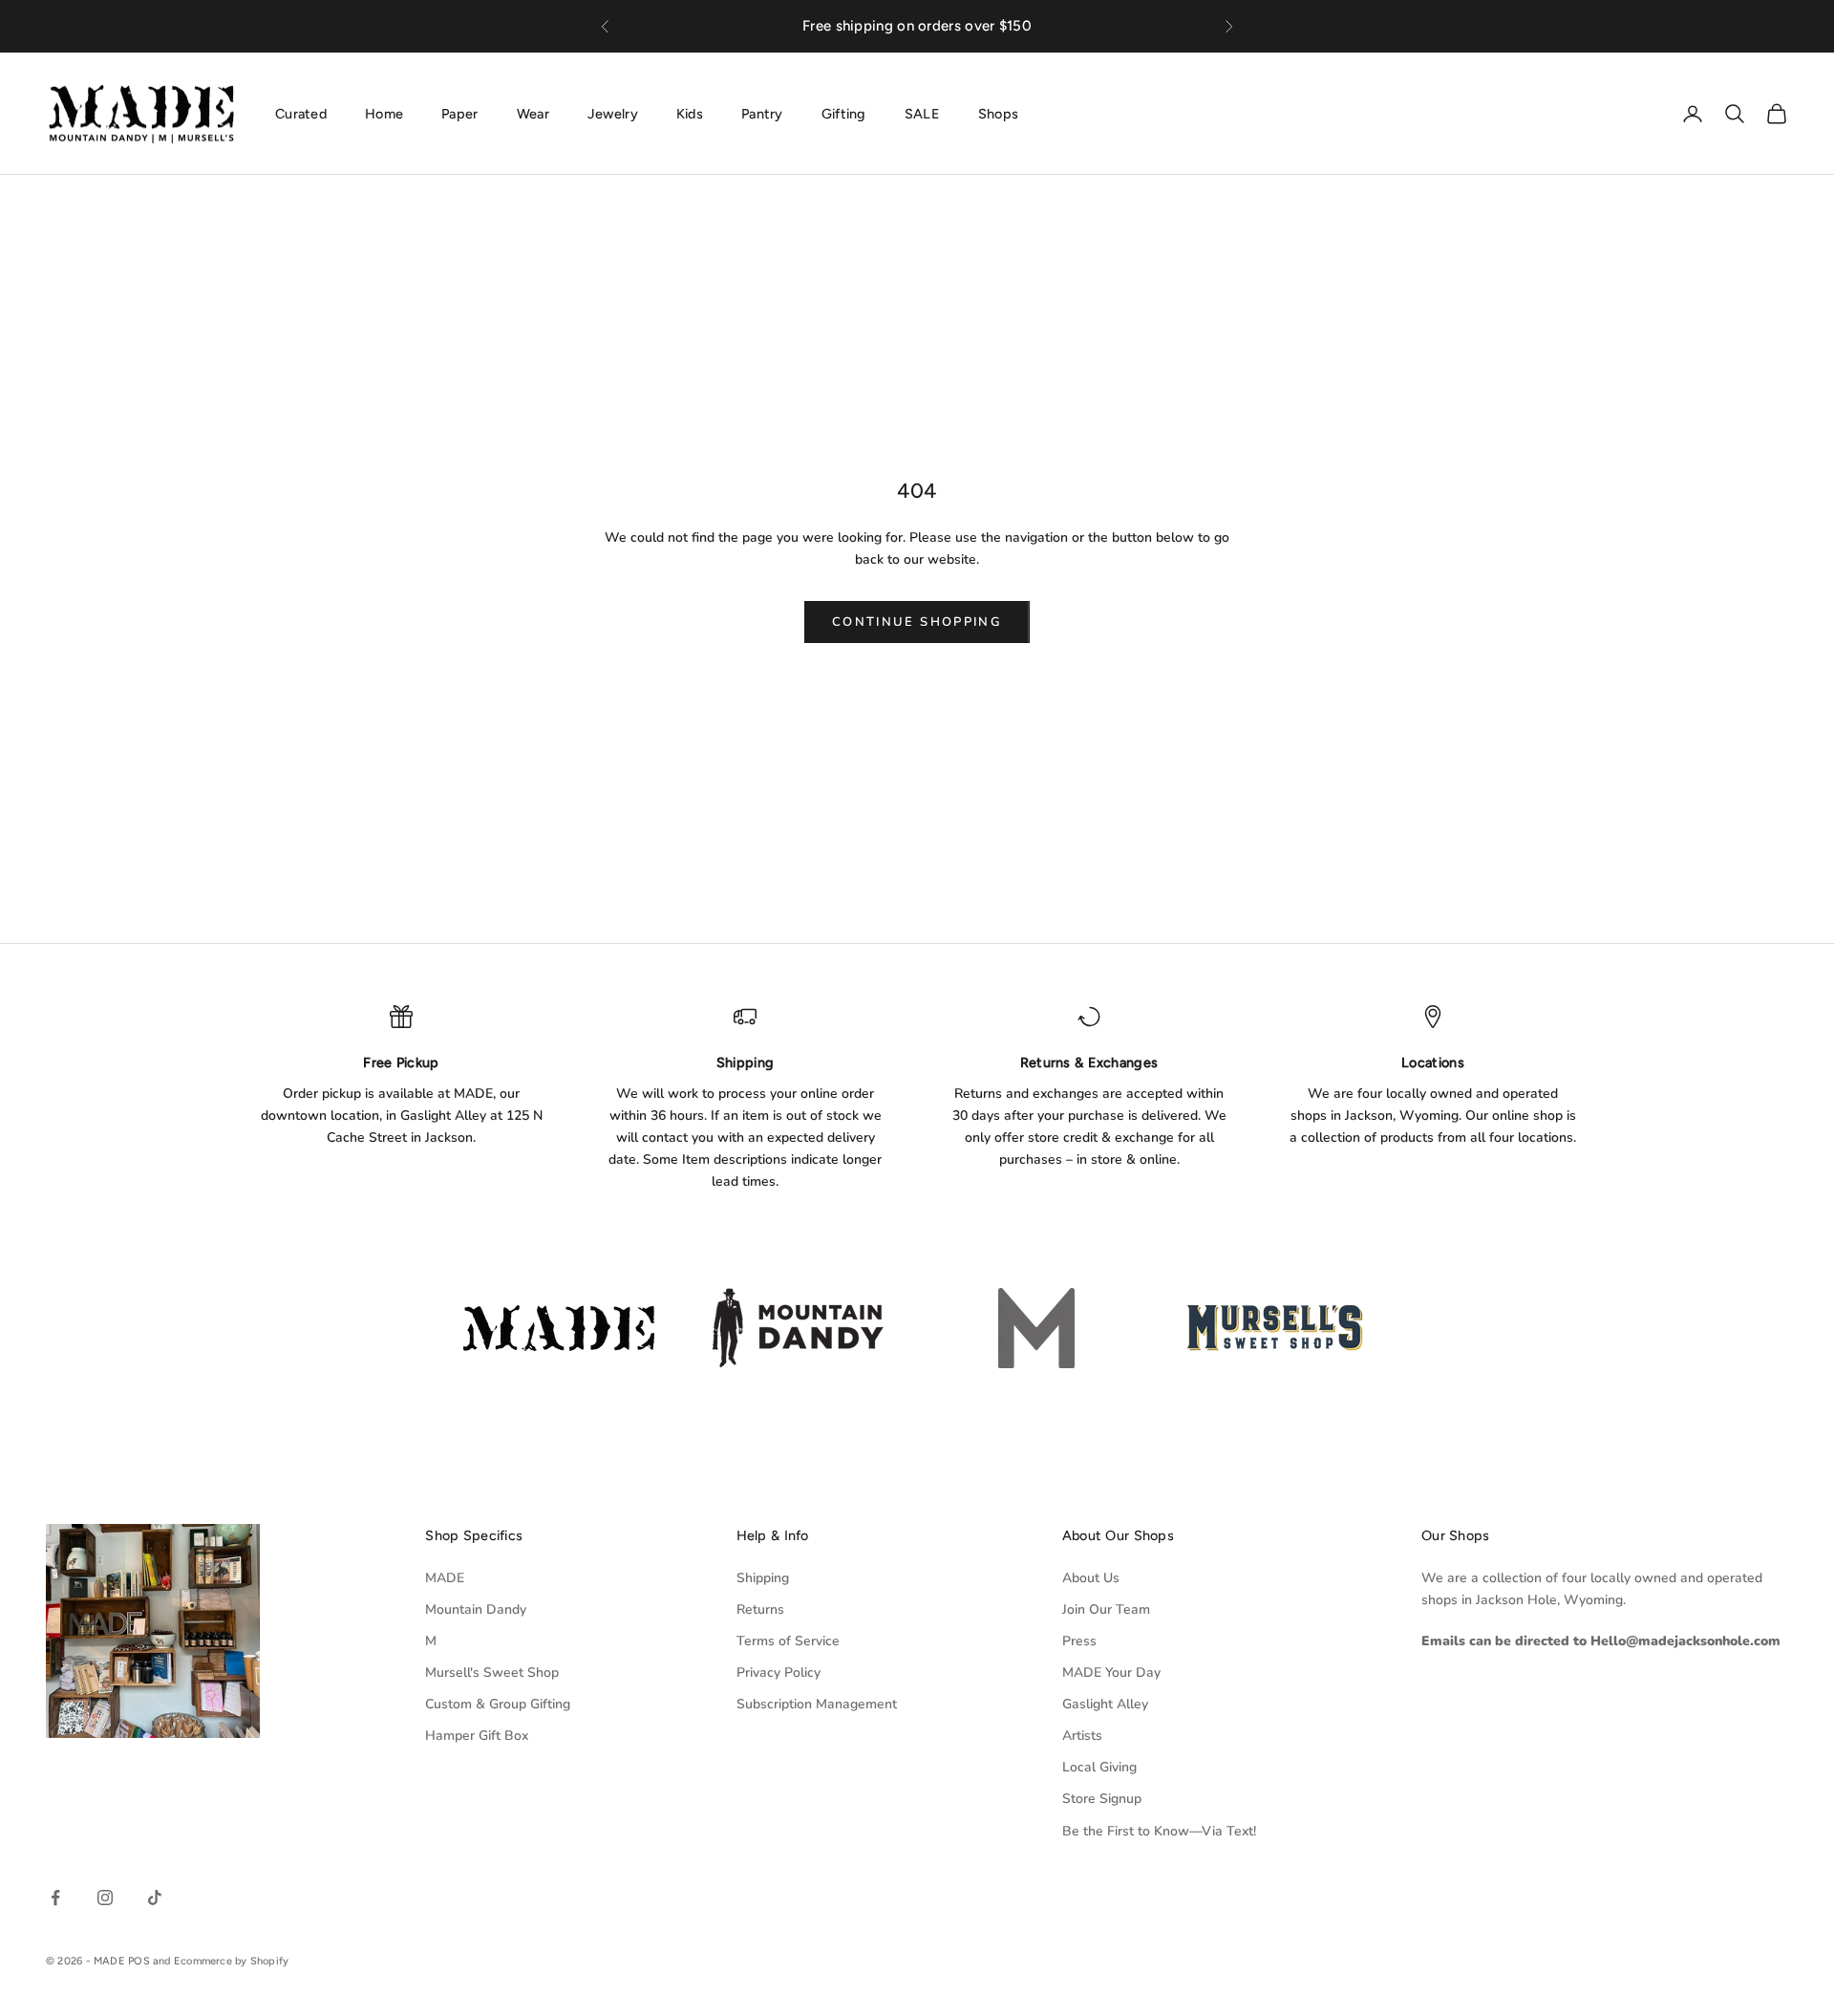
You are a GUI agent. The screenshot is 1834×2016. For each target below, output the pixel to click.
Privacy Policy (778, 1673)
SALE (922, 113)
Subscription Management (817, 1704)
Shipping (763, 1578)
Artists (1082, 1736)
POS (139, 1961)
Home (384, 113)
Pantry (762, 113)
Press (1079, 1641)
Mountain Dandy (476, 1609)
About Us (1091, 1578)
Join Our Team (1106, 1609)
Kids (690, 113)
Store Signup (1102, 1799)
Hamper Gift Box (477, 1736)
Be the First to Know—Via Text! (1159, 1831)
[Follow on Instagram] (105, 1898)
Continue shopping (917, 622)
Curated (301, 113)
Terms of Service (788, 1641)
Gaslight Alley (1105, 1704)
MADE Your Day (1111, 1673)
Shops (998, 113)
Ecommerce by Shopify (231, 1961)
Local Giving (1099, 1767)
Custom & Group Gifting (498, 1704)
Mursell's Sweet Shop (492, 1673)
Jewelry (613, 113)
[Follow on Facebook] (55, 1898)
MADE (445, 1578)
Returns (760, 1609)
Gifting (844, 113)
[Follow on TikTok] (155, 1898)
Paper (459, 113)
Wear (533, 113)
